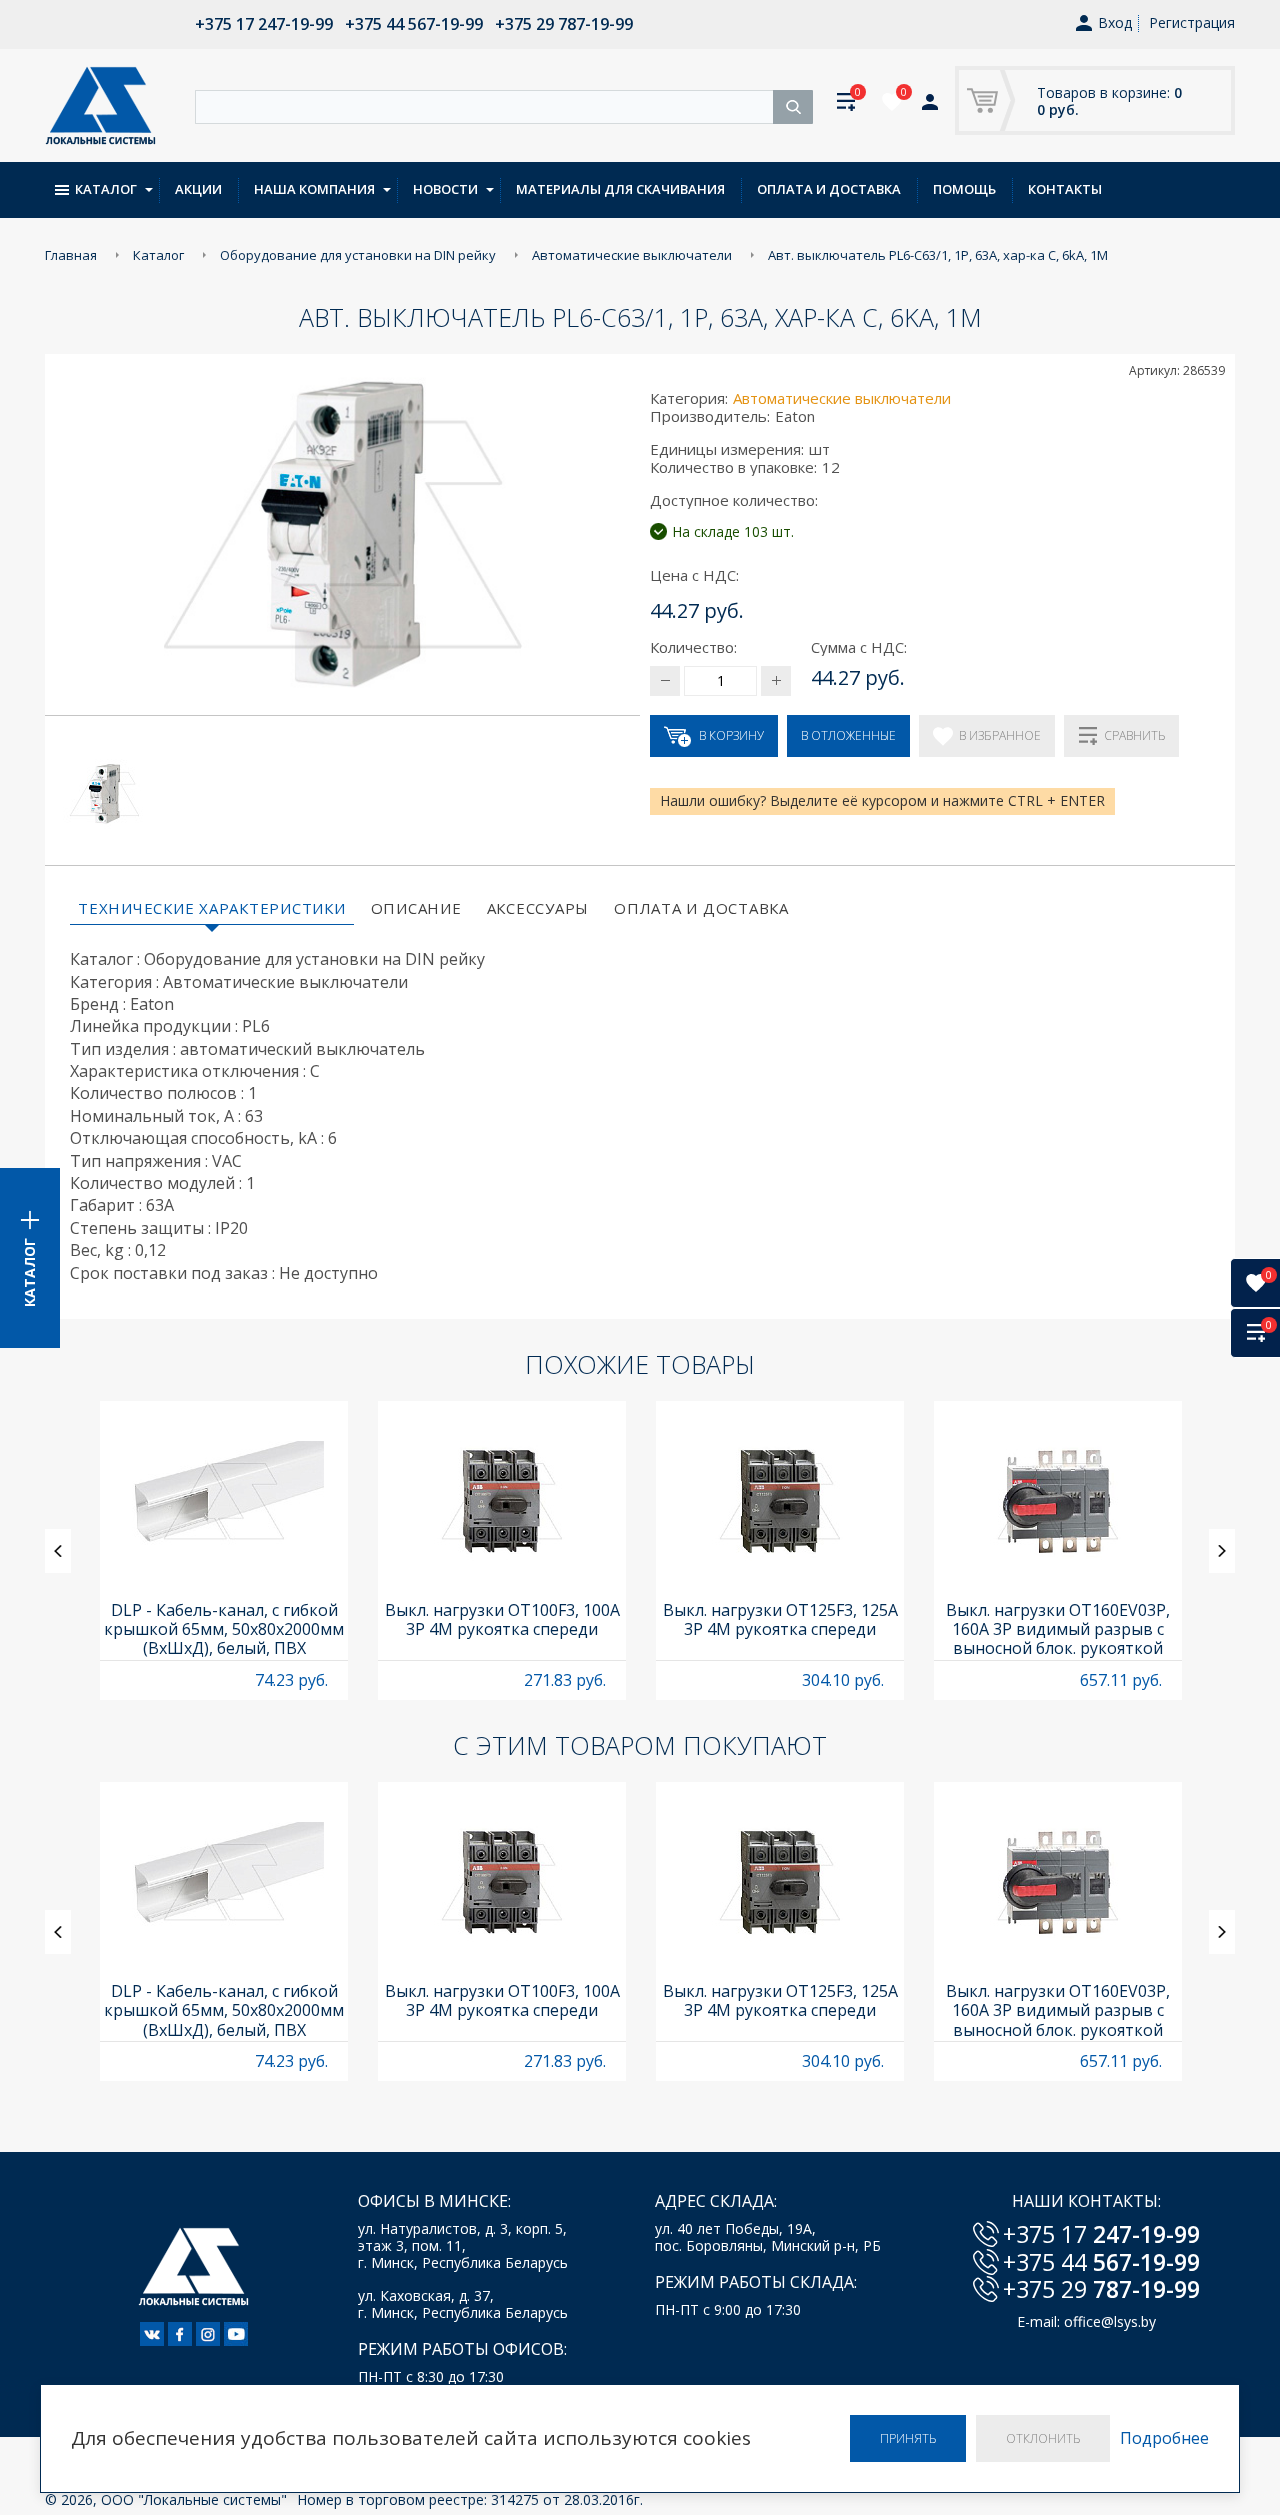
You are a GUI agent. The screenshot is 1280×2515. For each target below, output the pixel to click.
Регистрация (1192, 22)
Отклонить (1043, 2438)
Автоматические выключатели (842, 398)
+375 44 (1101, 2262)
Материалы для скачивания (620, 189)
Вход (1115, 23)
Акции (198, 189)
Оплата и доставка (829, 189)
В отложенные (848, 735)
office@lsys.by (1110, 2321)
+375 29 (1101, 2289)
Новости (445, 189)
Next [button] (1222, 1551)
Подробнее (1164, 2438)
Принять (908, 2438)
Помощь (964, 189)
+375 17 (1101, 2234)
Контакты (1065, 189)
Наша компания (314, 189)
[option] (224, 1550)
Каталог (106, 189)
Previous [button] (58, 1551)
